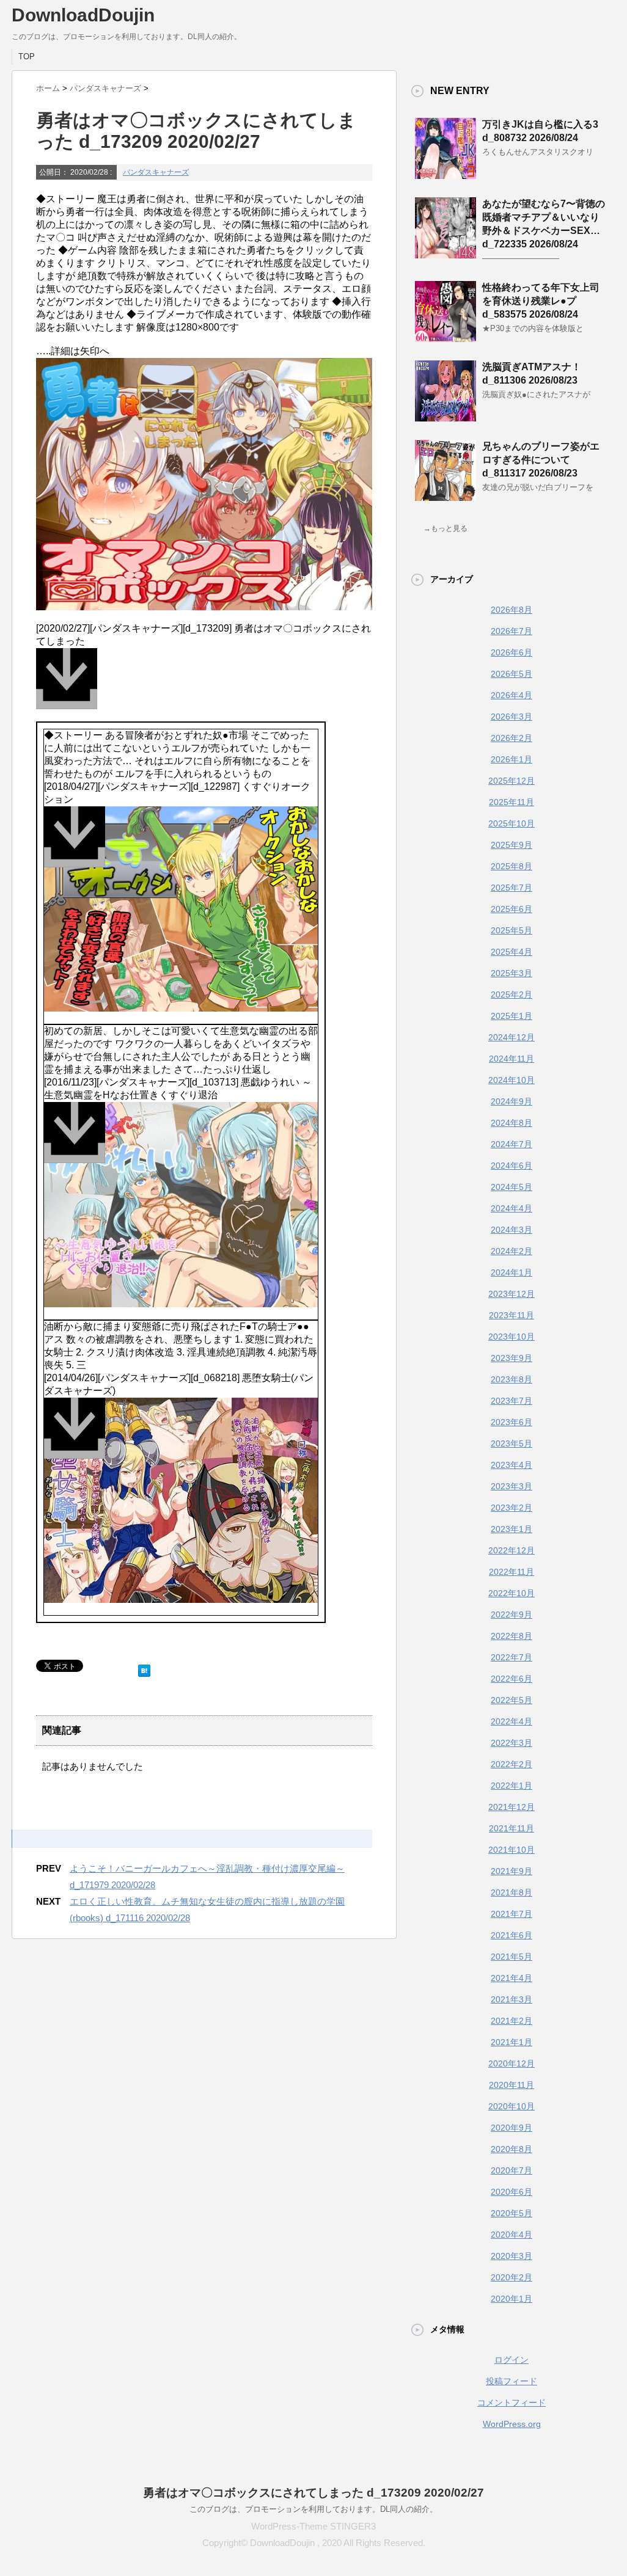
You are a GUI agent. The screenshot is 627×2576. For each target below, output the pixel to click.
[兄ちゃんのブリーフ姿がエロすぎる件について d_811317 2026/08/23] (446, 496)
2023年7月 (512, 1401)
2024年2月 (512, 1251)
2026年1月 (512, 759)
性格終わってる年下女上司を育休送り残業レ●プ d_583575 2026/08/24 (541, 301)
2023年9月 (512, 1358)
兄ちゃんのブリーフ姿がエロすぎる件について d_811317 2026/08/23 (541, 460)
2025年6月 (512, 909)
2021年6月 (512, 1935)
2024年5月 (512, 1187)
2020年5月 (512, 2213)
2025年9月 (512, 845)
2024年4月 (512, 1208)
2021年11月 (512, 1828)
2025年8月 (512, 866)
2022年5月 (512, 1700)
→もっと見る (446, 528)
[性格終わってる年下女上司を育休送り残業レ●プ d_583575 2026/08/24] (446, 337)
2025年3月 (512, 973)
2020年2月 (512, 2277)
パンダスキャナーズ (156, 172)
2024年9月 (512, 1101)
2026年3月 (512, 717)
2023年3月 (512, 1486)
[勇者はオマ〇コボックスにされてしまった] (204, 685)
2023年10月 (512, 1337)
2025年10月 (512, 823)
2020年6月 (512, 2192)
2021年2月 (512, 2021)
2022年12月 (512, 1550)
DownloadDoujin (83, 15)
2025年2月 (512, 994)
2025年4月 (512, 952)
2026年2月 (512, 738)
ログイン (512, 2360)
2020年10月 (512, 2106)
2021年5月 (512, 1957)
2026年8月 (512, 610)
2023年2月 (512, 1508)
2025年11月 (512, 802)
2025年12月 (512, 781)
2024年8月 (512, 1123)
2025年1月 (512, 1016)
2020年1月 (512, 2299)
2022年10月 (512, 1593)
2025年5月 (512, 930)
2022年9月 (512, 1615)
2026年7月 (512, 631)
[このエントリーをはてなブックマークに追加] (144, 1668)
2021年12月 (512, 1807)
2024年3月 (512, 1230)
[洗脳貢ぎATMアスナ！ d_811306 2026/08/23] (446, 417)
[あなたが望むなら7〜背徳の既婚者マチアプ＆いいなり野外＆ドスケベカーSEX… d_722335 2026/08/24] (446, 254)
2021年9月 (512, 1871)
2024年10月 (512, 1080)
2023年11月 (512, 1315)
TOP (27, 57)
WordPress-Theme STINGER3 (313, 2526)
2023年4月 (512, 1465)
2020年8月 (512, 2149)
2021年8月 (512, 1892)
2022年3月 (512, 1743)
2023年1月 (512, 1529)
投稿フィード (512, 2381)
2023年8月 (512, 1379)
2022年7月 (512, 1657)
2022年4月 (512, 1721)
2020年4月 (512, 2235)
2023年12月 (512, 1294)
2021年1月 (512, 2042)
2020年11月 (512, 2085)
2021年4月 (512, 1978)
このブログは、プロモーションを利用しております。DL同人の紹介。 (313, 2509)
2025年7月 (512, 888)
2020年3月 (512, 2256)
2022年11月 (512, 1572)
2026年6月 (512, 652)
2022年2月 (512, 1764)
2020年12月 (512, 2063)
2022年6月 (512, 1679)
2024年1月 (512, 1272)
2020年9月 (512, 2128)
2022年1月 (512, 1786)
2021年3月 (512, 1999)
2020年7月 (512, 2170)
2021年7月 (512, 1914)
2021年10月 (512, 1850)
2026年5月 (512, 674)
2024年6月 (512, 1166)
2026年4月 (512, 695)
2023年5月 (512, 1443)
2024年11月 (512, 1059)
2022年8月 (512, 1636)
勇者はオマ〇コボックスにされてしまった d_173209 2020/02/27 (313, 2493)
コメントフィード (512, 2403)
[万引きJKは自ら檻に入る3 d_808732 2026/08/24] (446, 174)
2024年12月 (512, 1037)
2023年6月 (512, 1422)
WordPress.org (512, 2424)
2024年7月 (512, 1144)
